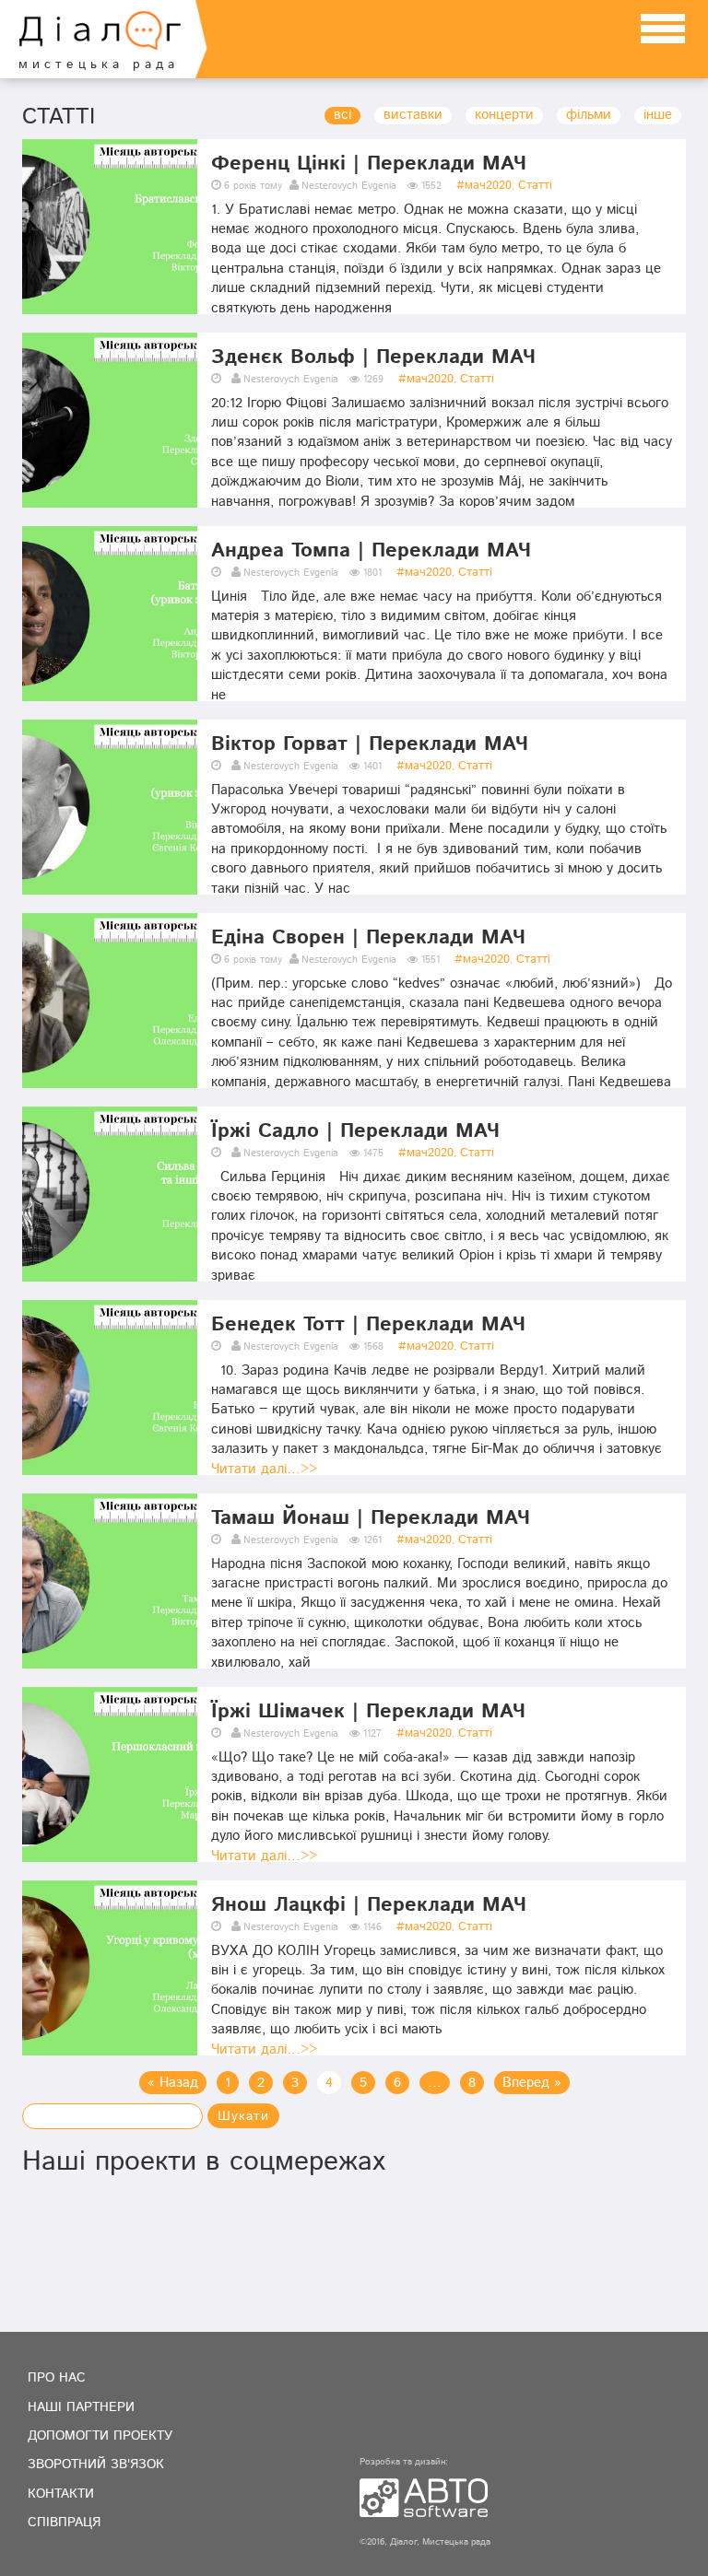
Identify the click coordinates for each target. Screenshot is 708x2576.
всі (342, 116)
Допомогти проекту (100, 2436)
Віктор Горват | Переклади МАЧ (370, 744)
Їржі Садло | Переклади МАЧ (355, 1131)
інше (658, 116)
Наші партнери (81, 2407)
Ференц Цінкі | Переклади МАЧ (369, 164)
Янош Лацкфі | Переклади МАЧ (369, 1905)
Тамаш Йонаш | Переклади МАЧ (371, 1518)
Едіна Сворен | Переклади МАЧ (368, 938)
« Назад (173, 2084)
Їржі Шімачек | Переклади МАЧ (368, 1712)
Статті (535, 186)
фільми (589, 116)
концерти (504, 116)
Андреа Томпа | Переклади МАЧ (371, 551)
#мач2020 (484, 186)
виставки (413, 116)
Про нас (57, 2378)
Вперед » (532, 2084)
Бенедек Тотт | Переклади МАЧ (368, 1325)
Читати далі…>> (264, 1470)
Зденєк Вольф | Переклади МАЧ (373, 357)
